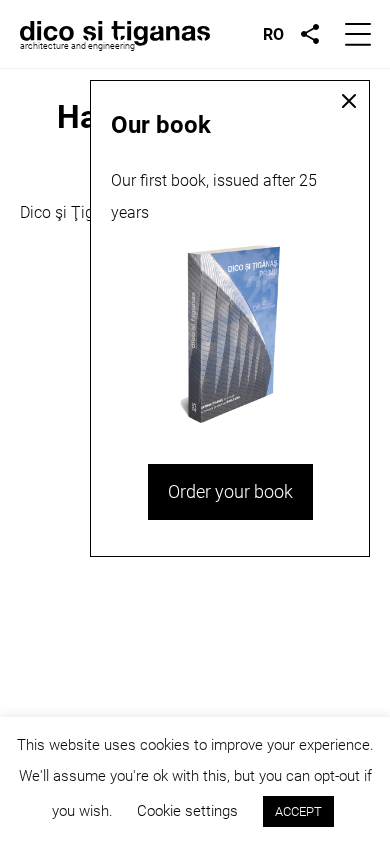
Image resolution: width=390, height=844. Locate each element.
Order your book (230, 491)
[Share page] (310, 34)
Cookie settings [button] (187, 811)
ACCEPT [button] (298, 811)
